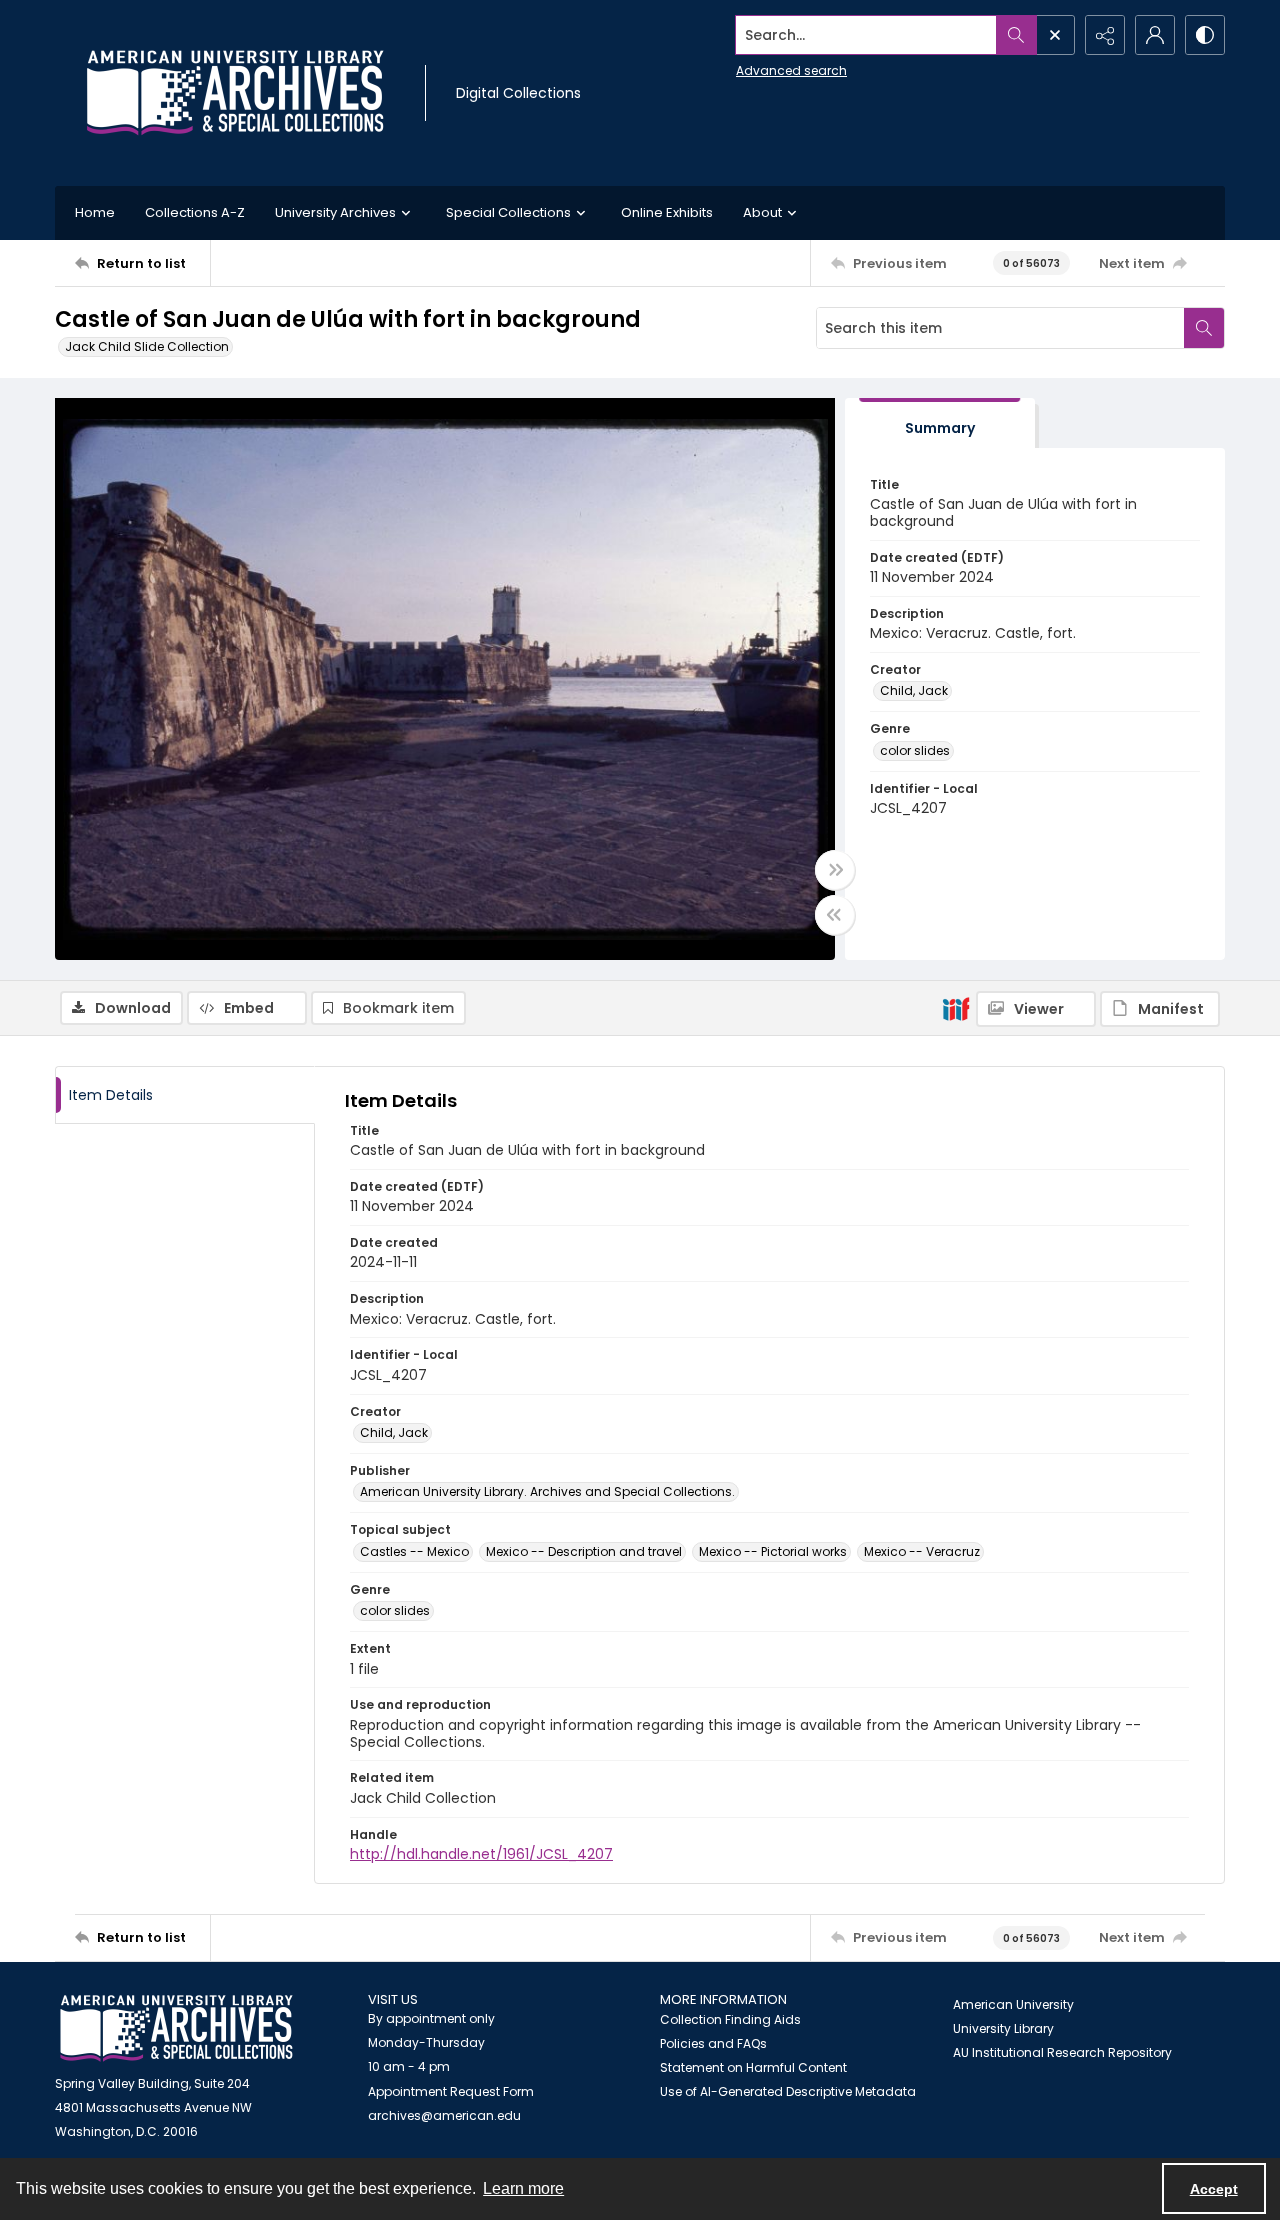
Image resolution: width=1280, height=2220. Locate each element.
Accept (1214, 2189)
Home (95, 212)
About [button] (762, 212)
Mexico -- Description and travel (584, 1551)
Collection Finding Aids (730, 2019)
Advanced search (791, 70)
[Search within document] (1204, 328)
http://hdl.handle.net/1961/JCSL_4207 (481, 1854)
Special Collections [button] (508, 212)
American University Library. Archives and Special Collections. (547, 1491)
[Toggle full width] (835, 870)
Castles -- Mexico (414, 1551)
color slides (915, 750)
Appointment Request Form (451, 2091)
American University (1013, 2004)
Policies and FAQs (713, 2043)
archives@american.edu (444, 2115)
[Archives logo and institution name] (235, 93)
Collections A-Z (195, 212)
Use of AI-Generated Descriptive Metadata (788, 2091)
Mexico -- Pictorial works (773, 1551)
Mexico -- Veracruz (922, 1551)
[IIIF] (956, 1008)
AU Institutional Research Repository (1062, 2052)
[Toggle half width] (835, 915)
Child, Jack (914, 690)
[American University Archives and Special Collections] (176, 2028)
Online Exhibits (667, 212)
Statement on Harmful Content (753, 2067)
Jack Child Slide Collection (147, 346)
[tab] (940, 423)
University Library (1003, 2028)
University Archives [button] (335, 212)
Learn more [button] (523, 2188)
